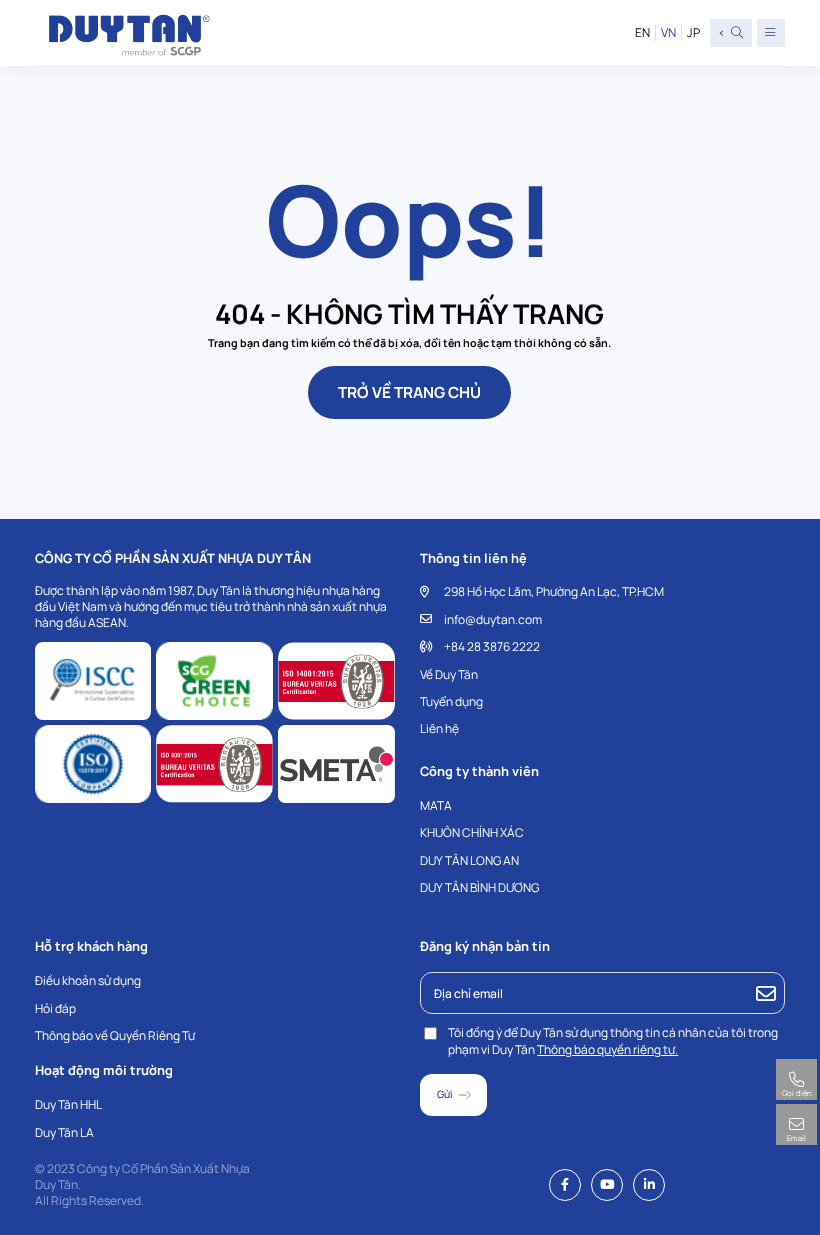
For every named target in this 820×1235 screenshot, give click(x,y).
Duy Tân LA (64, 1132)
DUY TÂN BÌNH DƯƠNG (479, 887)
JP (693, 33)
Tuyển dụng (451, 701)
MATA (436, 805)
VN (668, 33)
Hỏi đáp (55, 1008)
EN (642, 33)
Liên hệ (439, 728)
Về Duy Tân (449, 674)
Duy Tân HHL (68, 1104)
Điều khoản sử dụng (88, 980)
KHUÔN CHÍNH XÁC (472, 832)
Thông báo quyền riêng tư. (607, 1049)
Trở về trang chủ (409, 392)
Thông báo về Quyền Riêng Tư (115, 1035)
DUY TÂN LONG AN (469, 860)
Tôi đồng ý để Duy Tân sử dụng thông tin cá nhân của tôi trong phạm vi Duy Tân (613, 1041)
